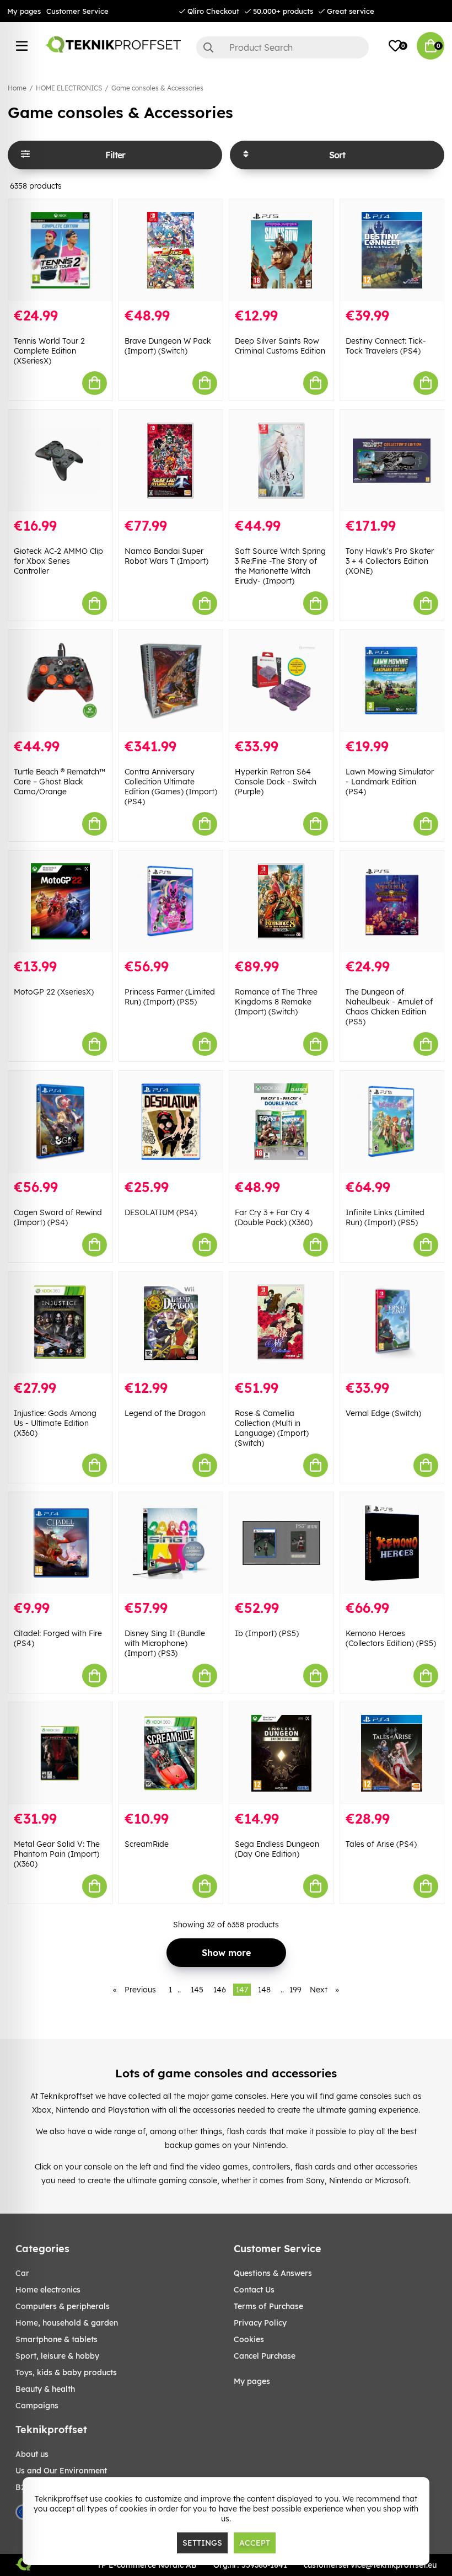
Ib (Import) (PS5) (267, 1633)
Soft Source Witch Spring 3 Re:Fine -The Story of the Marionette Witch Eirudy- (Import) (280, 566)
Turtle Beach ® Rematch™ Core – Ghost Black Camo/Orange (60, 782)
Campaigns (37, 2406)
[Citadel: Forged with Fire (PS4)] (60, 1543)
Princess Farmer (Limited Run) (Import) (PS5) (170, 997)
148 (264, 1990)
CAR (22, 2273)
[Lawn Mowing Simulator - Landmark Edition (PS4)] (392, 681)
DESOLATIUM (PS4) (161, 1212)
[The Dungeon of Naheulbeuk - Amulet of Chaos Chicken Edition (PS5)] (392, 902)
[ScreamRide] (171, 1753)
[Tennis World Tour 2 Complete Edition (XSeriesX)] (60, 250)
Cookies (249, 2339)
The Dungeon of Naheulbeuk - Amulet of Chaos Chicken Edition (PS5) (389, 1007)
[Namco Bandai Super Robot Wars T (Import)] (171, 461)
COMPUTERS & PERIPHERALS (63, 2306)
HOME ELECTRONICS (69, 88)
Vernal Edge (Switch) (383, 1413)
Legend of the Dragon (165, 1413)
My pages (24, 11)
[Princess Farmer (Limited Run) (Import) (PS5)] (171, 902)
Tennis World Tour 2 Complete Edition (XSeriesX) (49, 351)
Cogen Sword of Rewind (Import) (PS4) (58, 1217)
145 (197, 1990)
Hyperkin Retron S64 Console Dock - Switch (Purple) (276, 782)
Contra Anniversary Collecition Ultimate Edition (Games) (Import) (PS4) (171, 787)
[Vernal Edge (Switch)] (392, 1322)
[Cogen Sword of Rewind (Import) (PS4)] (60, 1122)
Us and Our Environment (61, 2471)
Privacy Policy (260, 2323)
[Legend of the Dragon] (171, 1322)
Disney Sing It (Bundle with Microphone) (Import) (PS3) (165, 1643)
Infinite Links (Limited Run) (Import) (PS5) (385, 1217)
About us (32, 2454)
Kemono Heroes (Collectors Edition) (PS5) (391, 1638)
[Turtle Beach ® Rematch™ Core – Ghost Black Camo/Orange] (60, 681)
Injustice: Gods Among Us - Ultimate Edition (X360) (55, 1423)
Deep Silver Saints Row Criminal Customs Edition (280, 346)
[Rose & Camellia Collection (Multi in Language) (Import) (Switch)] (281, 1322)
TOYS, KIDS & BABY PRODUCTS (66, 2372)
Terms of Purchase (268, 2306)
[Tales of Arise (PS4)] (392, 1753)
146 (220, 1990)
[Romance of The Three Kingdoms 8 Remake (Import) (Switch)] (281, 902)
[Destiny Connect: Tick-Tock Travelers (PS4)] (392, 250)
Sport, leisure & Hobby (57, 2356)
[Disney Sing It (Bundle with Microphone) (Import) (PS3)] (171, 1543)
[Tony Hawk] (392, 461)
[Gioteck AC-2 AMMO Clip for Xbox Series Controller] (60, 461)
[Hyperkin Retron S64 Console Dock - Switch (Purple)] (281, 681)
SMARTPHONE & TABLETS (57, 2339)
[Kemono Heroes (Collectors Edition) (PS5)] (392, 1543)
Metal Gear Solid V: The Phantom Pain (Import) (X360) (57, 1854)
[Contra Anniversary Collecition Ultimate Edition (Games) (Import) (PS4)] (171, 681)
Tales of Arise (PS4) (381, 1844)
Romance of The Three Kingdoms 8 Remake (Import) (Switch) (276, 1002)
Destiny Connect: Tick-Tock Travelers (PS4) (386, 346)
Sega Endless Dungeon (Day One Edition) (277, 1849)
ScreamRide (147, 1844)
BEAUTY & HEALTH (45, 2389)
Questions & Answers (273, 2273)
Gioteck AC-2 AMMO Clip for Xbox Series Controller (58, 561)
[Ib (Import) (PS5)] (281, 1543)
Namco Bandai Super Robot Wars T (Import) (166, 556)
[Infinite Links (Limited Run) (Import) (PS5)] (392, 1122)
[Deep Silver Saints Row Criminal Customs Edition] (281, 250)
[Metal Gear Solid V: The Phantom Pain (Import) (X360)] (60, 1753)
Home (17, 88)
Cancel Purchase (265, 2356)
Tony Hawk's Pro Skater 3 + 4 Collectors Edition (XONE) (390, 561)
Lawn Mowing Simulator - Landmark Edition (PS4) (390, 782)
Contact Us (254, 2290)
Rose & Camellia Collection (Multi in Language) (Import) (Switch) (272, 1428)
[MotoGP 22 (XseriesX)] (60, 902)
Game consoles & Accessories (157, 88)
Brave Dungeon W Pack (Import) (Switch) (168, 346)
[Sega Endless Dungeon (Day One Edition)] (281, 1753)
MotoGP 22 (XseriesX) (54, 992)
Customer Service (77, 11)
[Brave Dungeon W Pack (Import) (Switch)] (171, 250)
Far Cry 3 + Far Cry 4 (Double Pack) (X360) (274, 1217)
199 (295, 1990)
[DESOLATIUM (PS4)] (171, 1122)
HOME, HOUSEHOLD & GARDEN (67, 2323)
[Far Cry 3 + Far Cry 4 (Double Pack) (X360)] (281, 1122)
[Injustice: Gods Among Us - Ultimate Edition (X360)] (60, 1322)
